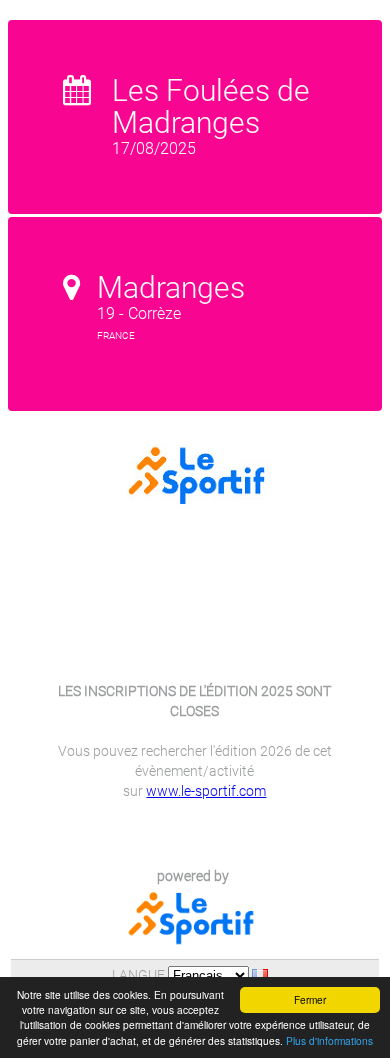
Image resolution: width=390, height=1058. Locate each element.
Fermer (310, 999)
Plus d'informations (329, 1040)
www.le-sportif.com (206, 791)
